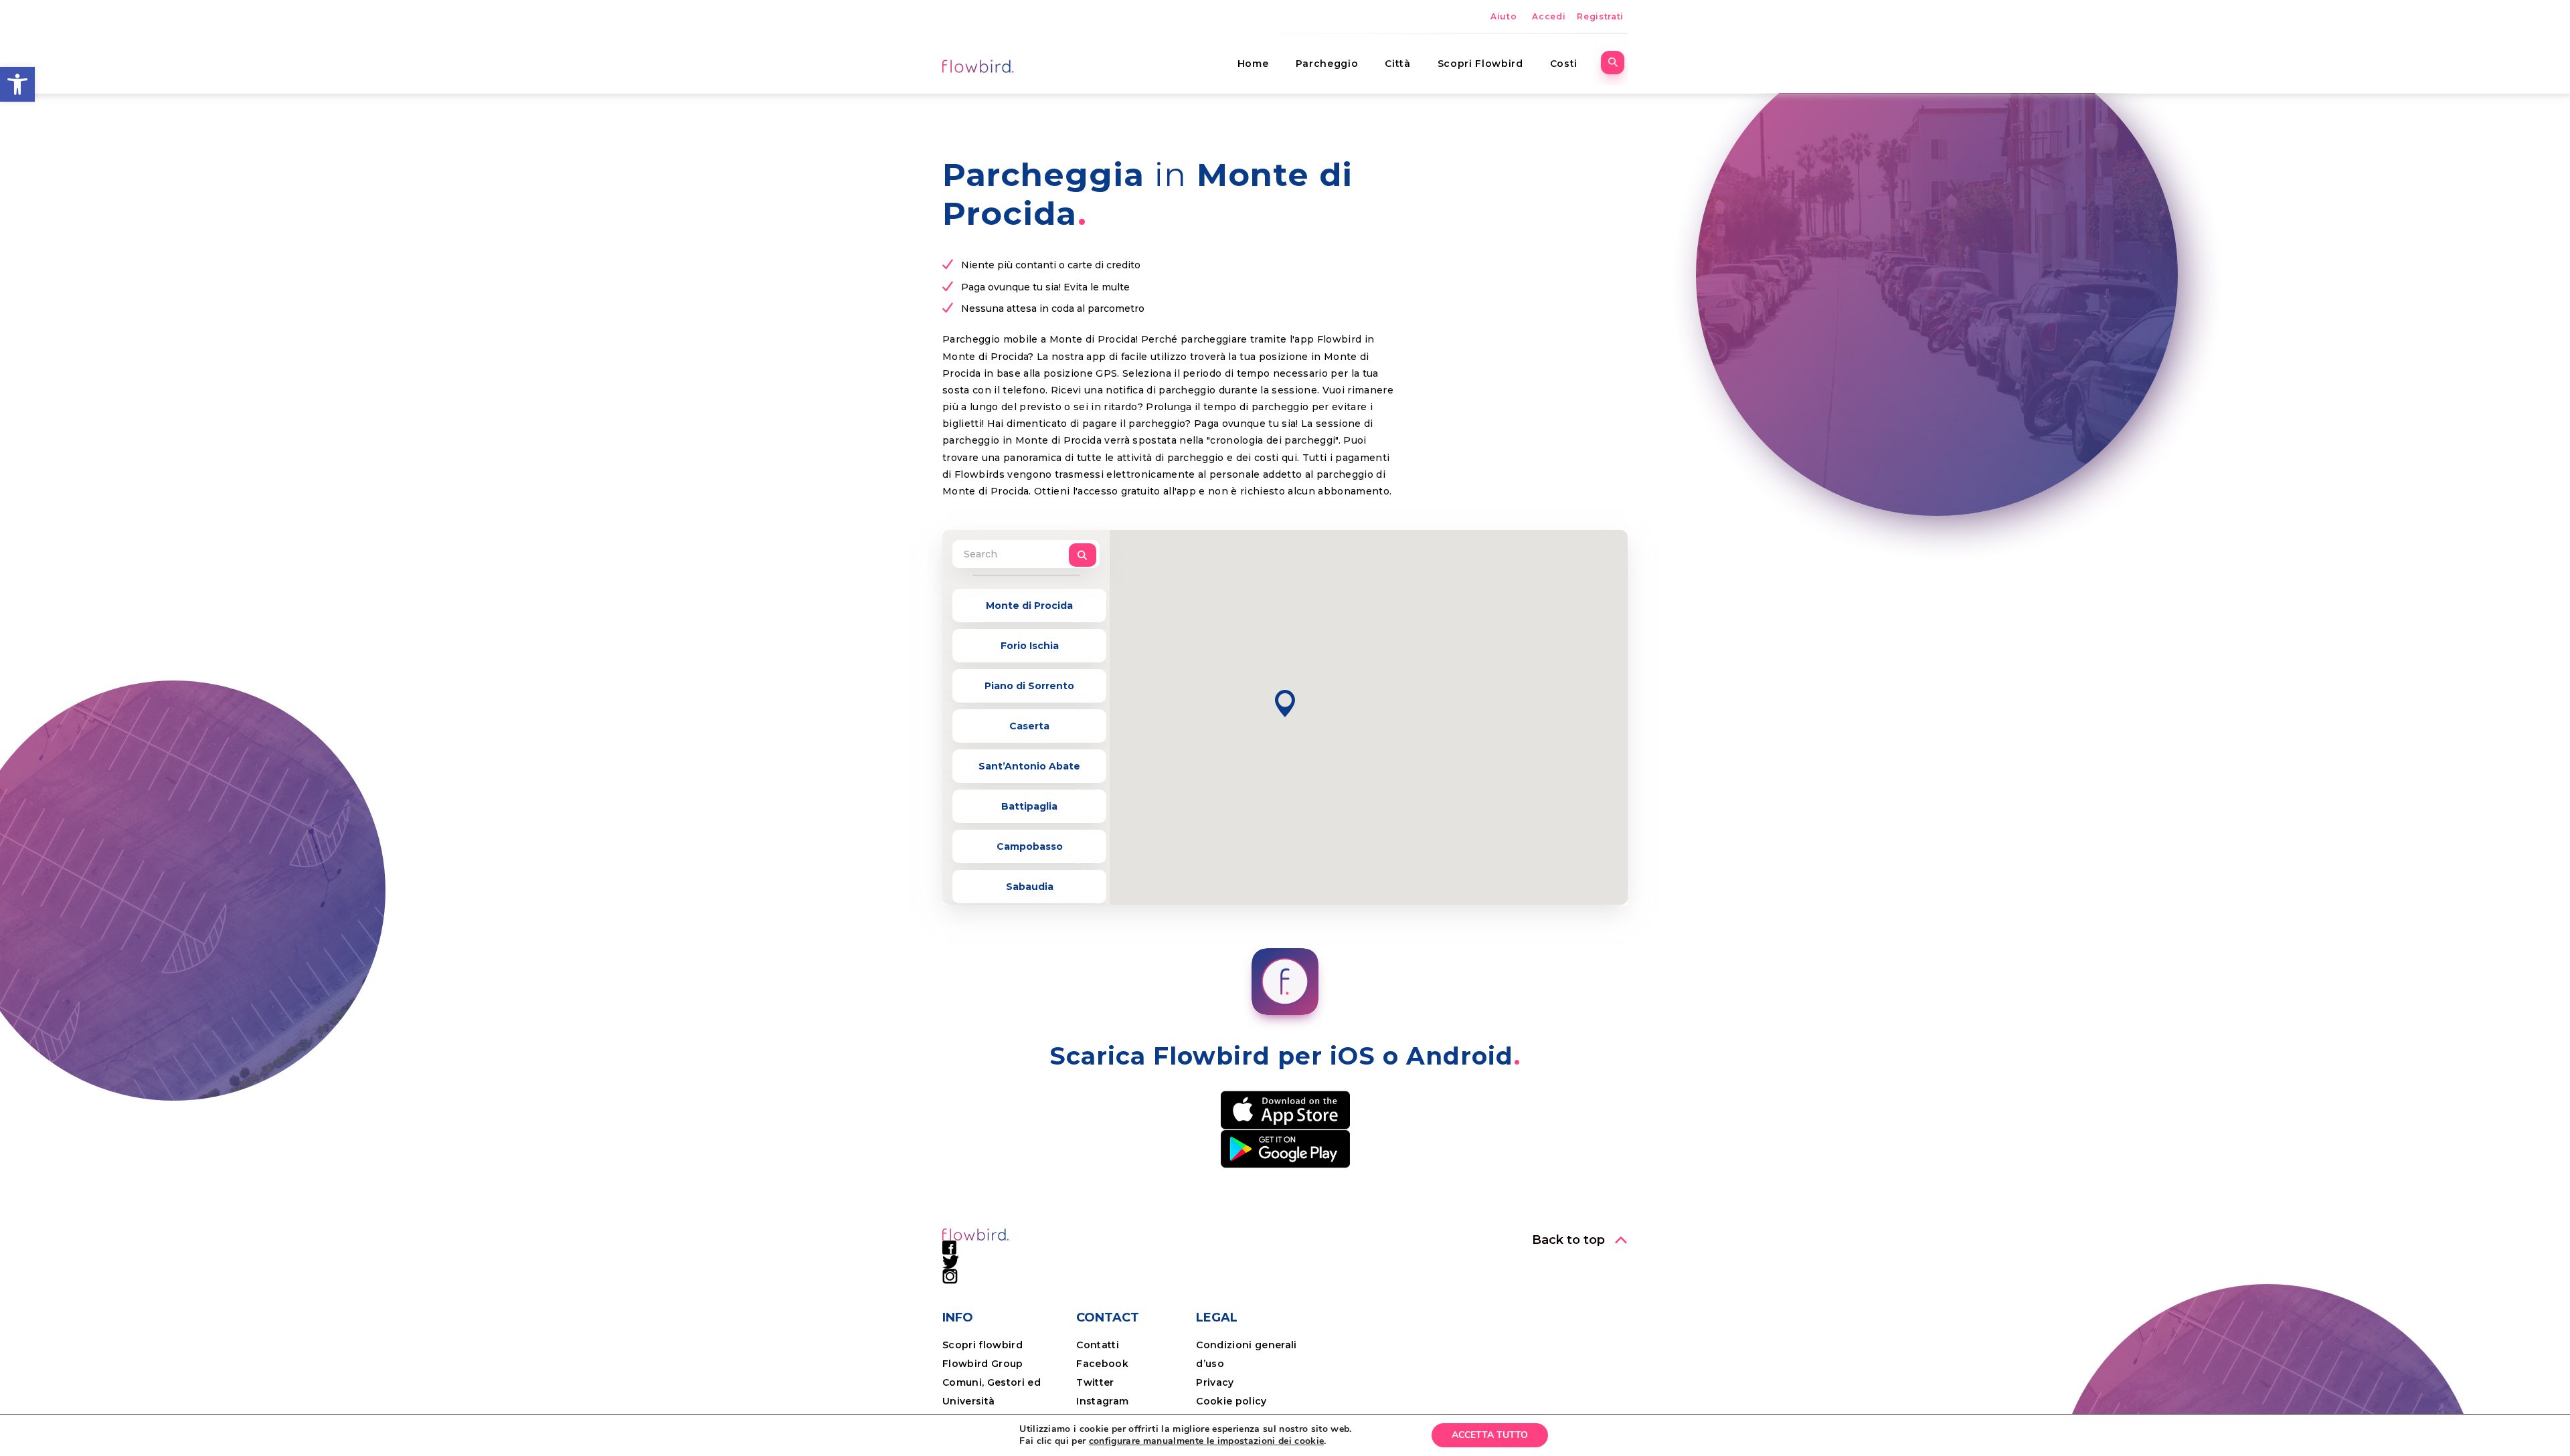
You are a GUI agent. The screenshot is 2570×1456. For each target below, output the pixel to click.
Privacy (1215, 1382)
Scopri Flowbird (1480, 64)
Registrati (1600, 16)
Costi (1564, 64)
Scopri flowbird (982, 1345)
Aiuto (1504, 16)
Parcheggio (1327, 64)
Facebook (1102, 1364)
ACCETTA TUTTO (1490, 1435)
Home (1253, 64)
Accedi (1549, 16)
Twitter (1095, 1382)
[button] (17, 84)
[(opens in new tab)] (1285, 1109)
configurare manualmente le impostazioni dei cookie (1207, 1441)
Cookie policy (1231, 1401)
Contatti (1098, 1345)
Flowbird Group (983, 1364)
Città (1397, 64)
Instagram (1102, 1401)
